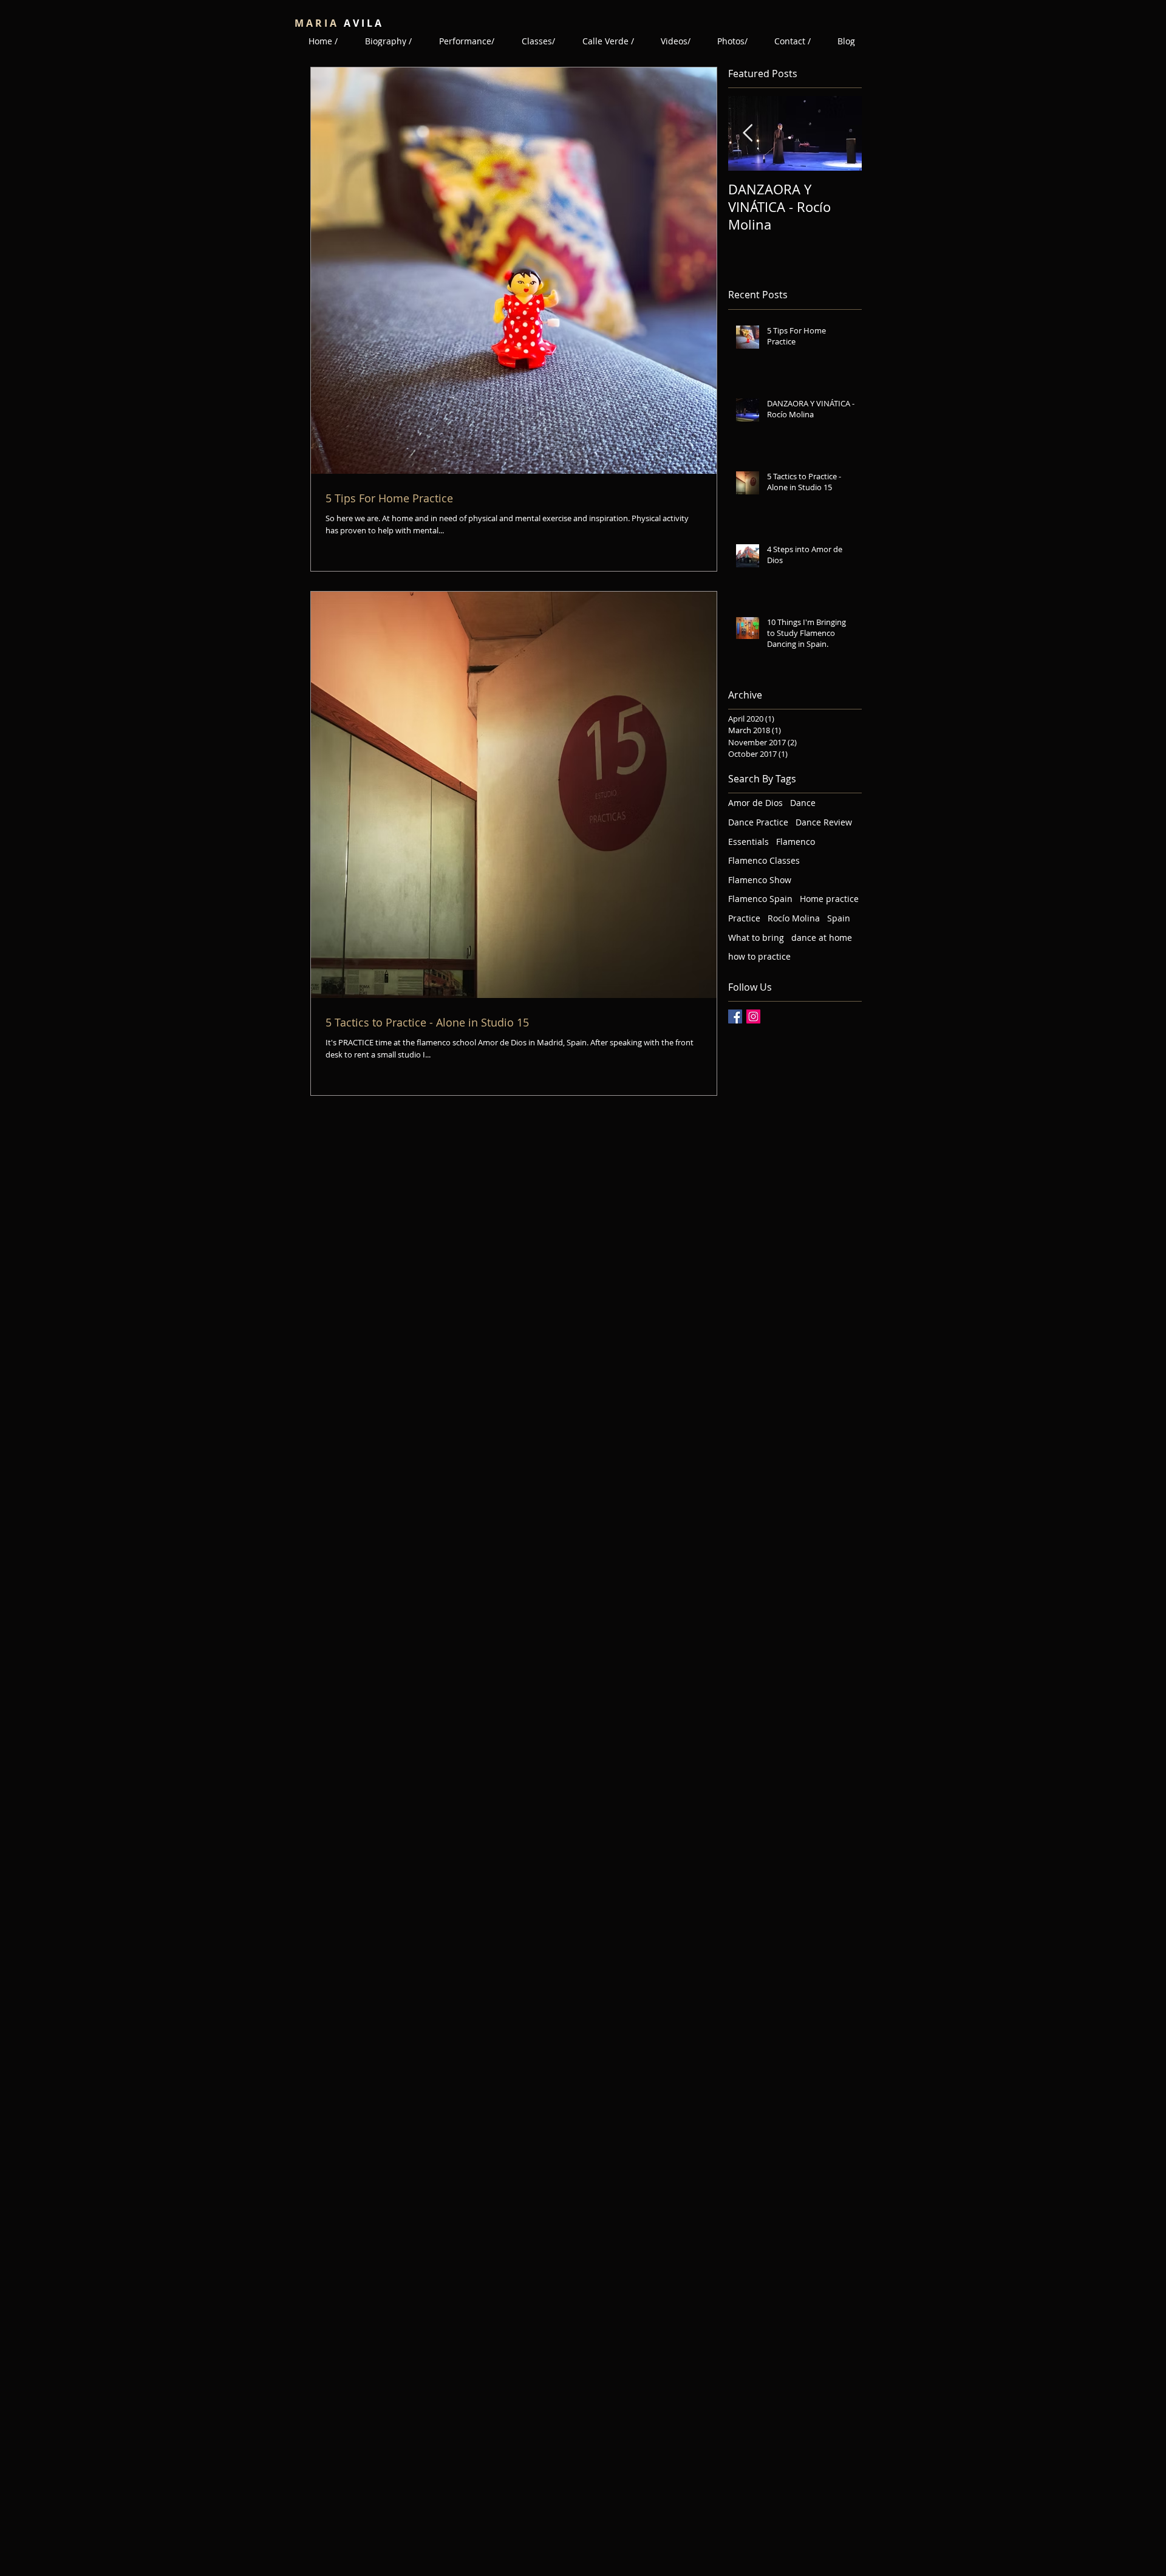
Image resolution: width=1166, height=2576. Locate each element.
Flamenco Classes (764, 860)
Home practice (829, 899)
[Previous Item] (748, 134)
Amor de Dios (755, 803)
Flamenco (796, 842)
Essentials (748, 842)
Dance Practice (758, 822)
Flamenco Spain (760, 899)
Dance (803, 803)
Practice (744, 918)
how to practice (759, 956)
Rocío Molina (794, 918)
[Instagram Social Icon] (753, 1016)
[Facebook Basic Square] (735, 1016)
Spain (839, 918)
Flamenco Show (760, 880)
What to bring (756, 938)
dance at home (822, 938)
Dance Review (824, 822)
